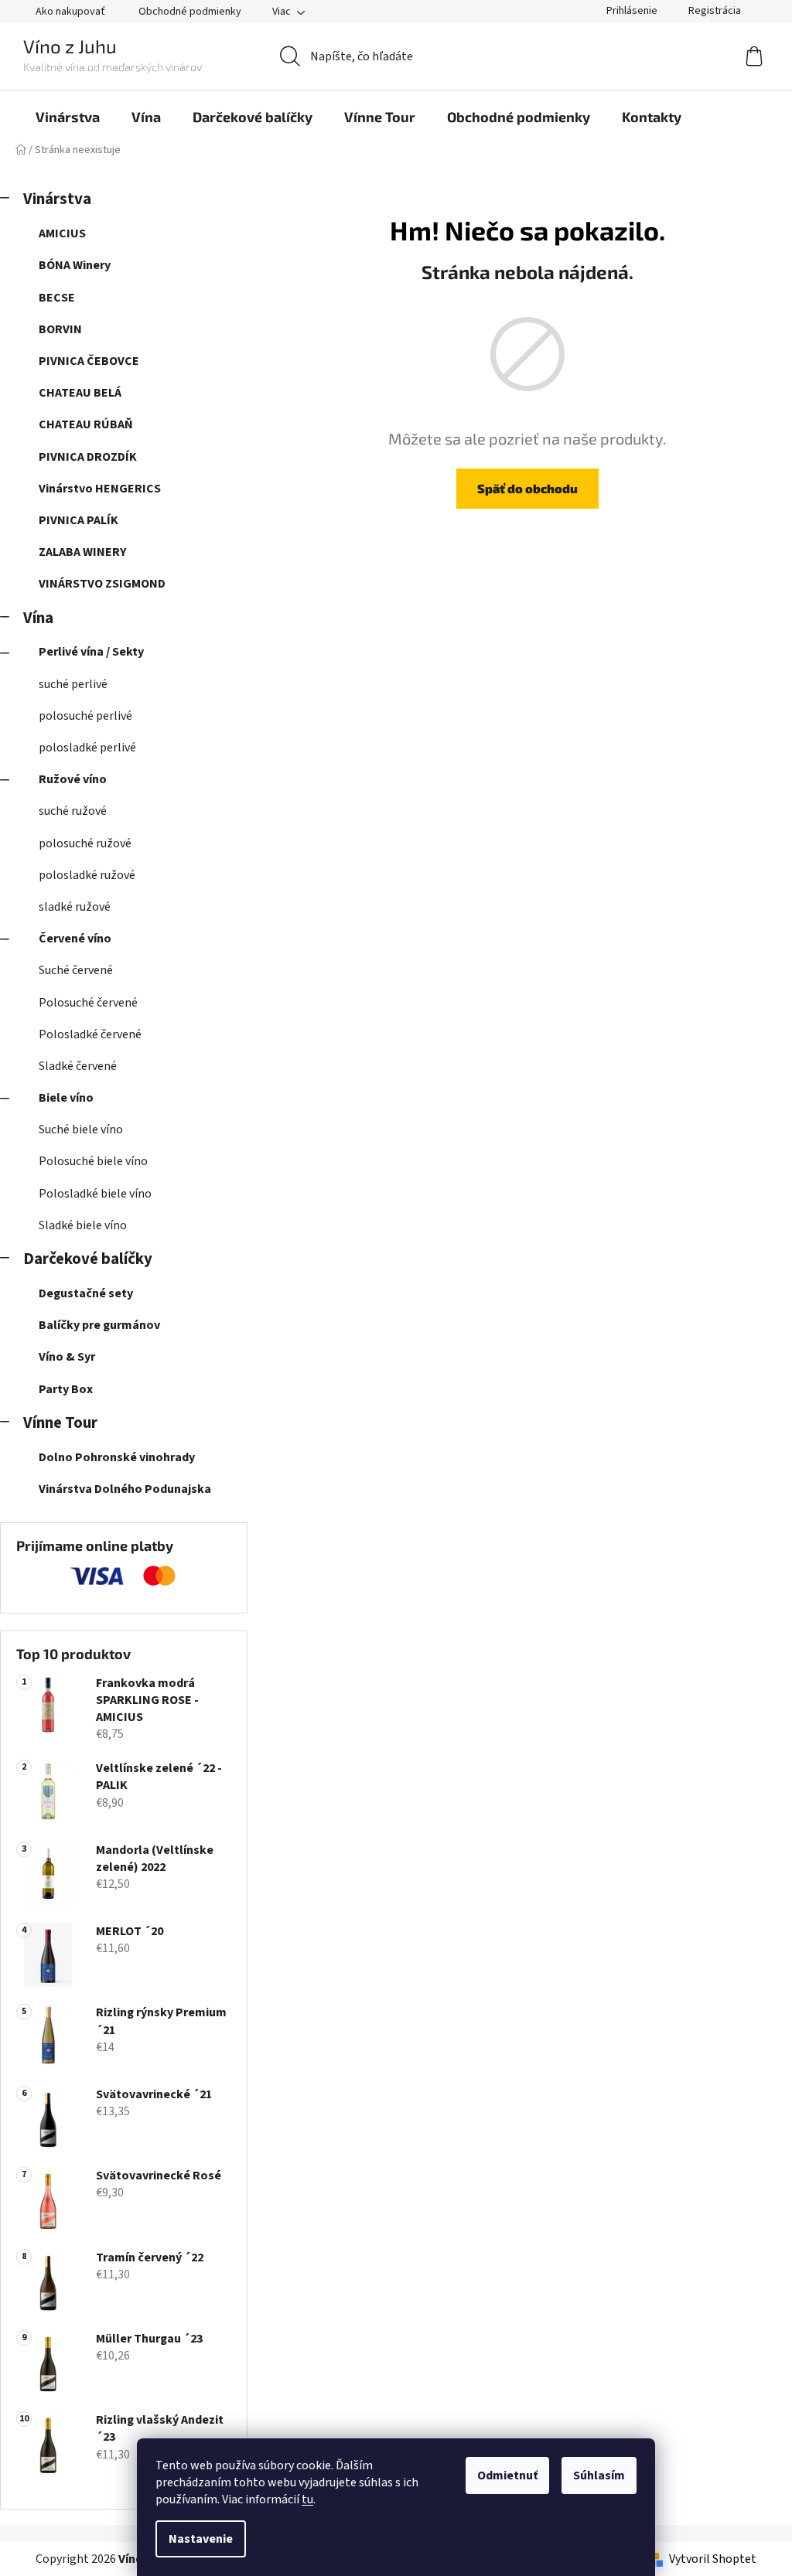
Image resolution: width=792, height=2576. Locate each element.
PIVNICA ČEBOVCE (89, 361)
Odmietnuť (507, 2475)
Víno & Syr (67, 1357)
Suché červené (76, 970)
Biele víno (66, 1098)
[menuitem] (68, 117)
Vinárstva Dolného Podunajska (125, 1489)
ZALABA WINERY (82, 552)
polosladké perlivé (87, 748)
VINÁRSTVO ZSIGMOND (102, 584)
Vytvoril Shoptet (713, 2559)
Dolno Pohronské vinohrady (117, 1457)
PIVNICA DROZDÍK (88, 457)
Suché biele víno (81, 1130)
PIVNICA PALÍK (79, 520)
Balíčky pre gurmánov (99, 1325)
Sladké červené (78, 1066)
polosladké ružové (87, 875)
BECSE (57, 298)
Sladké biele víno (83, 1225)
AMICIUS (62, 233)
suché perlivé (73, 684)
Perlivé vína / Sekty (91, 652)
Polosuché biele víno (93, 1161)
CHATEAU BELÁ (80, 393)
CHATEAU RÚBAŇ (86, 424)
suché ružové (73, 811)
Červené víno (75, 939)
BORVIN (60, 329)
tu (307, 2499)
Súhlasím (599, 2475)
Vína (38, 618)
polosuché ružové (85, 843)
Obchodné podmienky (190, 12)
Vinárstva (57, 199)
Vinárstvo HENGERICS (100, 489)
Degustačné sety (86, 1293)
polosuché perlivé (85, 716)
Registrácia (715, 11)
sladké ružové (75, 907)
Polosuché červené (88, 1003)
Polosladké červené (90, 1034)
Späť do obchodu (527, 488)
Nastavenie (201, 2539)
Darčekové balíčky (88, 1259)
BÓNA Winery (75, 265)
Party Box (66, 1389)
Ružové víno (73, 779)
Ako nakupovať (70, 12)
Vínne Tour (60, 1423)
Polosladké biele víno (95, 1194)
